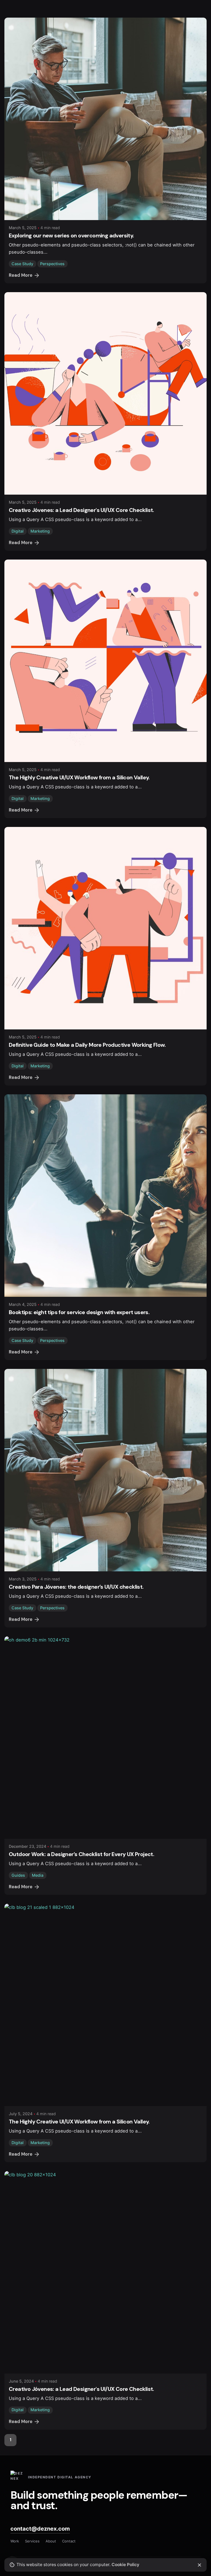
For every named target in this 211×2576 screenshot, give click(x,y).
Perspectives (52, 1340)
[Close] (199, 2565)
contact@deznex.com (40, 2529)
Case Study (22, 1340)
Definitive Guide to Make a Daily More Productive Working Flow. (87, 1045)
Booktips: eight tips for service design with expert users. (79, 1312)
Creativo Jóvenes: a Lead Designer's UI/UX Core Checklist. (81, 510)
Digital (18, 531)
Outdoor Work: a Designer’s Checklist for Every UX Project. (81, 1854)
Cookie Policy (125, 2565)
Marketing (40, 531)
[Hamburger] (12, 155)
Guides (18, 1875)
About (51, 2541)
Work (15, 2541)
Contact (69, 2541)
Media (38, 1875)
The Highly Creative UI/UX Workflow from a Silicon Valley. (79, 777)
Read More (21, 543)
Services (32, 2541)
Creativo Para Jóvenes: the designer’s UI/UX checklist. (76, 1587)
